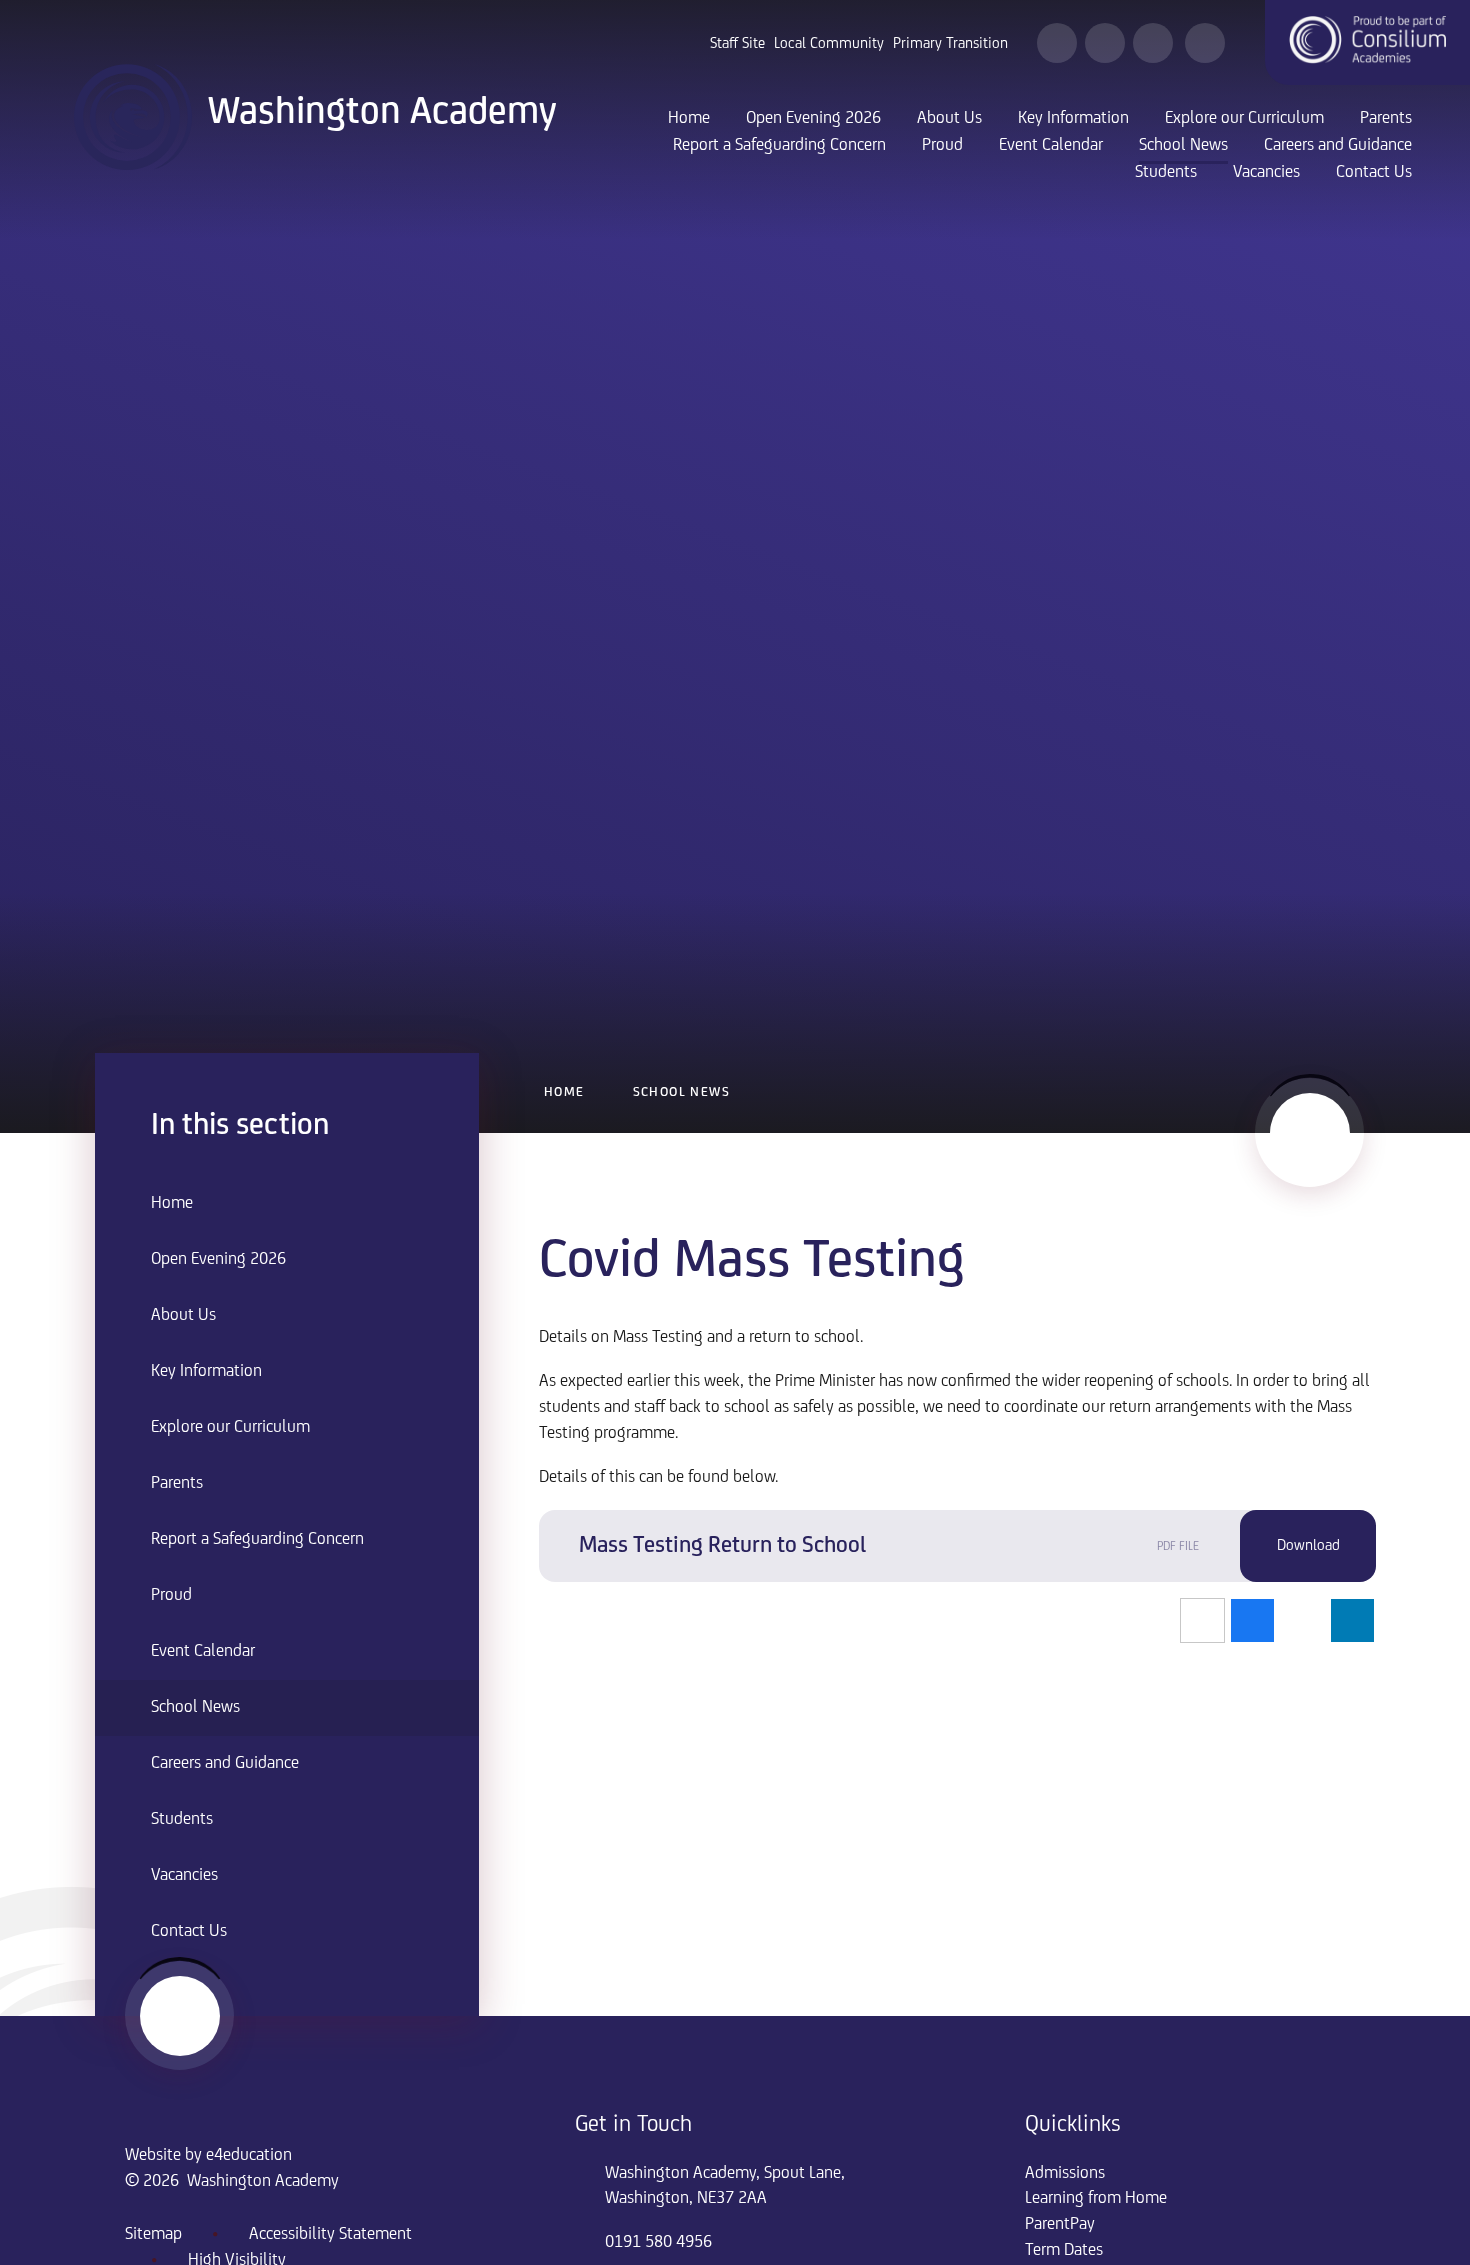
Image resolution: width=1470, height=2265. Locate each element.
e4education (249, 2156)
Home (564, 1092)
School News (681, 1092)
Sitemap (153, 2235)
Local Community (829, 44)
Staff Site (737, 44)
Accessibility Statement (330, 2235)
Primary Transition (950, 44)
